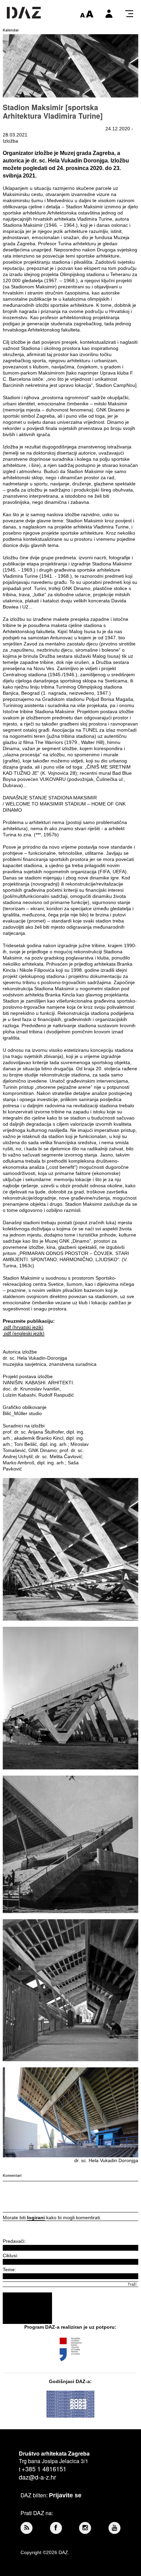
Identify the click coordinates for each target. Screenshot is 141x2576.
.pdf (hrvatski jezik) (23, 1327)
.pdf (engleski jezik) (24, 1333)
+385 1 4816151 (44, 2469)
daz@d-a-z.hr (37, 2477)
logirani (36, 2218)
